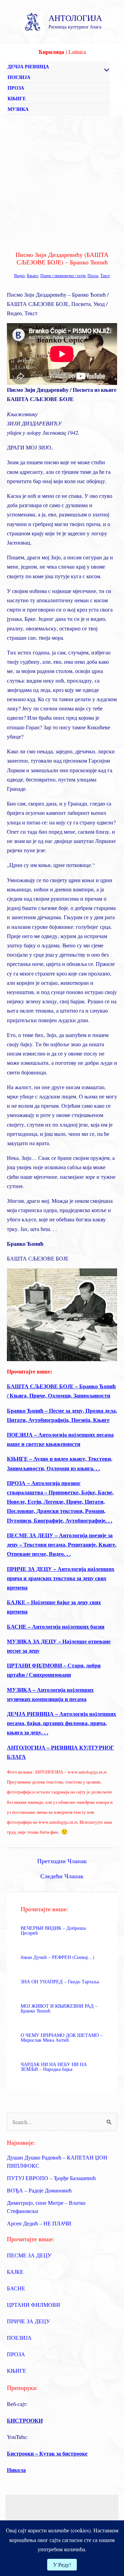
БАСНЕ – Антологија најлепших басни (56, 1626)
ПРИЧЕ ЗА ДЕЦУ (28, 2321)
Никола (16, 2470)
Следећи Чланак (62, 1876)
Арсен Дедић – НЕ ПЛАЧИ (39, 2223)
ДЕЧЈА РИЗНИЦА (28, 66)
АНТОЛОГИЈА (75, 18)
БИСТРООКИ (25, 2420)
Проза (93, 275)
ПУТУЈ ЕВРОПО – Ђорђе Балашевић (51, 2178)
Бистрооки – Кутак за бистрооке (47, 2453)
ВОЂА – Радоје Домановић (39, 2190)
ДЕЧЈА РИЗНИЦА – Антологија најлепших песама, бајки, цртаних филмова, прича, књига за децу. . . (61, 1723)
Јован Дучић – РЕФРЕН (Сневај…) (58, 1957)
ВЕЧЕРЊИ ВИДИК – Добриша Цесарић (53, 1930)
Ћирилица (51, 52)
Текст (105, 275)
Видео (19, 275)
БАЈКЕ (15, 2272)
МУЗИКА (18, 109)
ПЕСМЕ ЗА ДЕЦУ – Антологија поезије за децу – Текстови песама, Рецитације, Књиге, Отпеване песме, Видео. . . (62, 1544)
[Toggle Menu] (105, 70)
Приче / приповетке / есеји (63, 275)
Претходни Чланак (62, 1861)
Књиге (33, 275)
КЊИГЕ (17, 98)
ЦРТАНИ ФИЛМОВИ (34, 2305)
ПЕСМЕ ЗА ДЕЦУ (29, 2255)
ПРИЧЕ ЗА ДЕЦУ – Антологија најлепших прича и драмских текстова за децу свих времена (61, 1578)
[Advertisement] (62, 180)
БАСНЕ (16, 2288)
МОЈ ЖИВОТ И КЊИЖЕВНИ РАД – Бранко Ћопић (59, 2008)
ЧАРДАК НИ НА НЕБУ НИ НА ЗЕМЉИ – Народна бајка (54, 2067)
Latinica (77, 52)
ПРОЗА (16, 88)
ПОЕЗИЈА (19, 77)
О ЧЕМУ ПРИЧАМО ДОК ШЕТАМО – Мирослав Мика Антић (62, 2037)
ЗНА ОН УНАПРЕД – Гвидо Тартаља (60, 1981)
